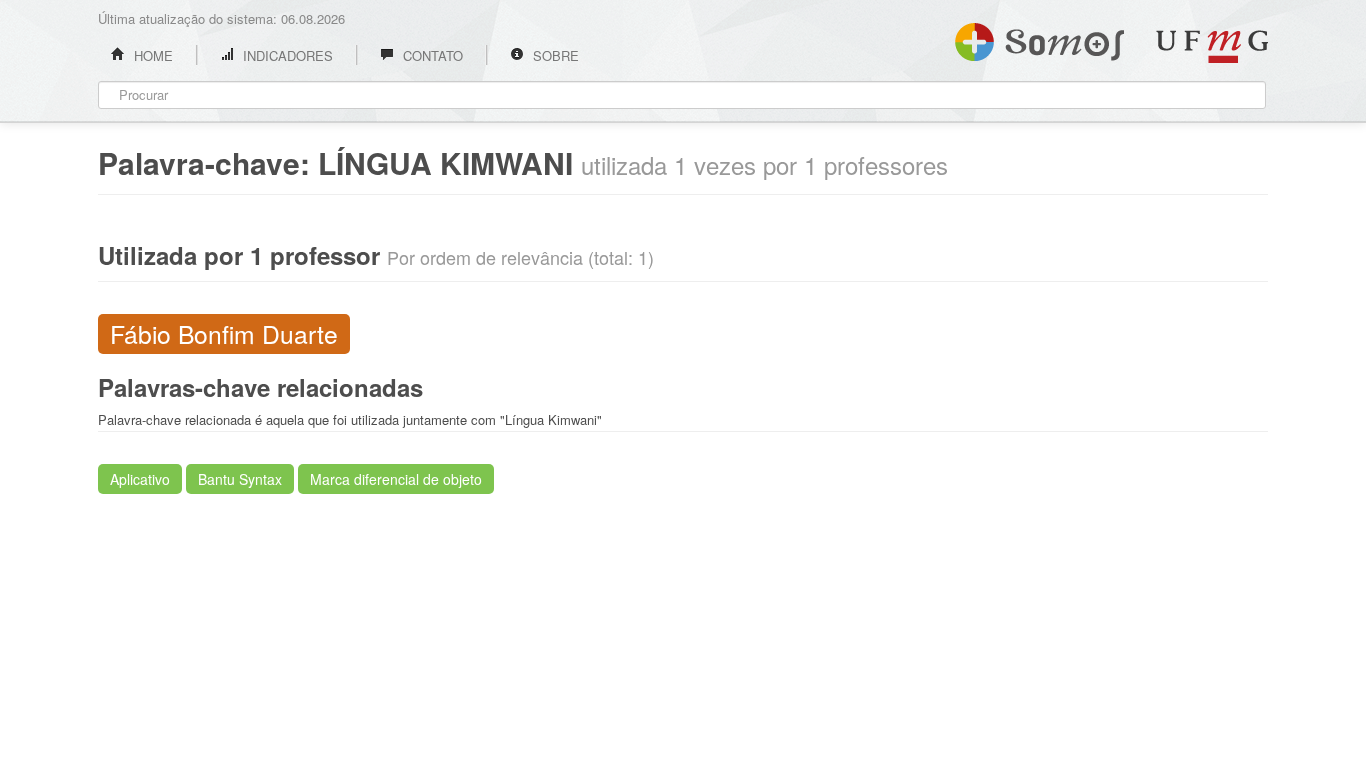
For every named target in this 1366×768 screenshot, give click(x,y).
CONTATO (431, 55)
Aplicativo (140, 479)
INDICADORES (286, 55)
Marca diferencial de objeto (396, 479)
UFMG (1212, 46)
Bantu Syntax (240, 479)
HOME (151, 55)
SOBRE (554, 55)
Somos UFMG (1039, 38)
